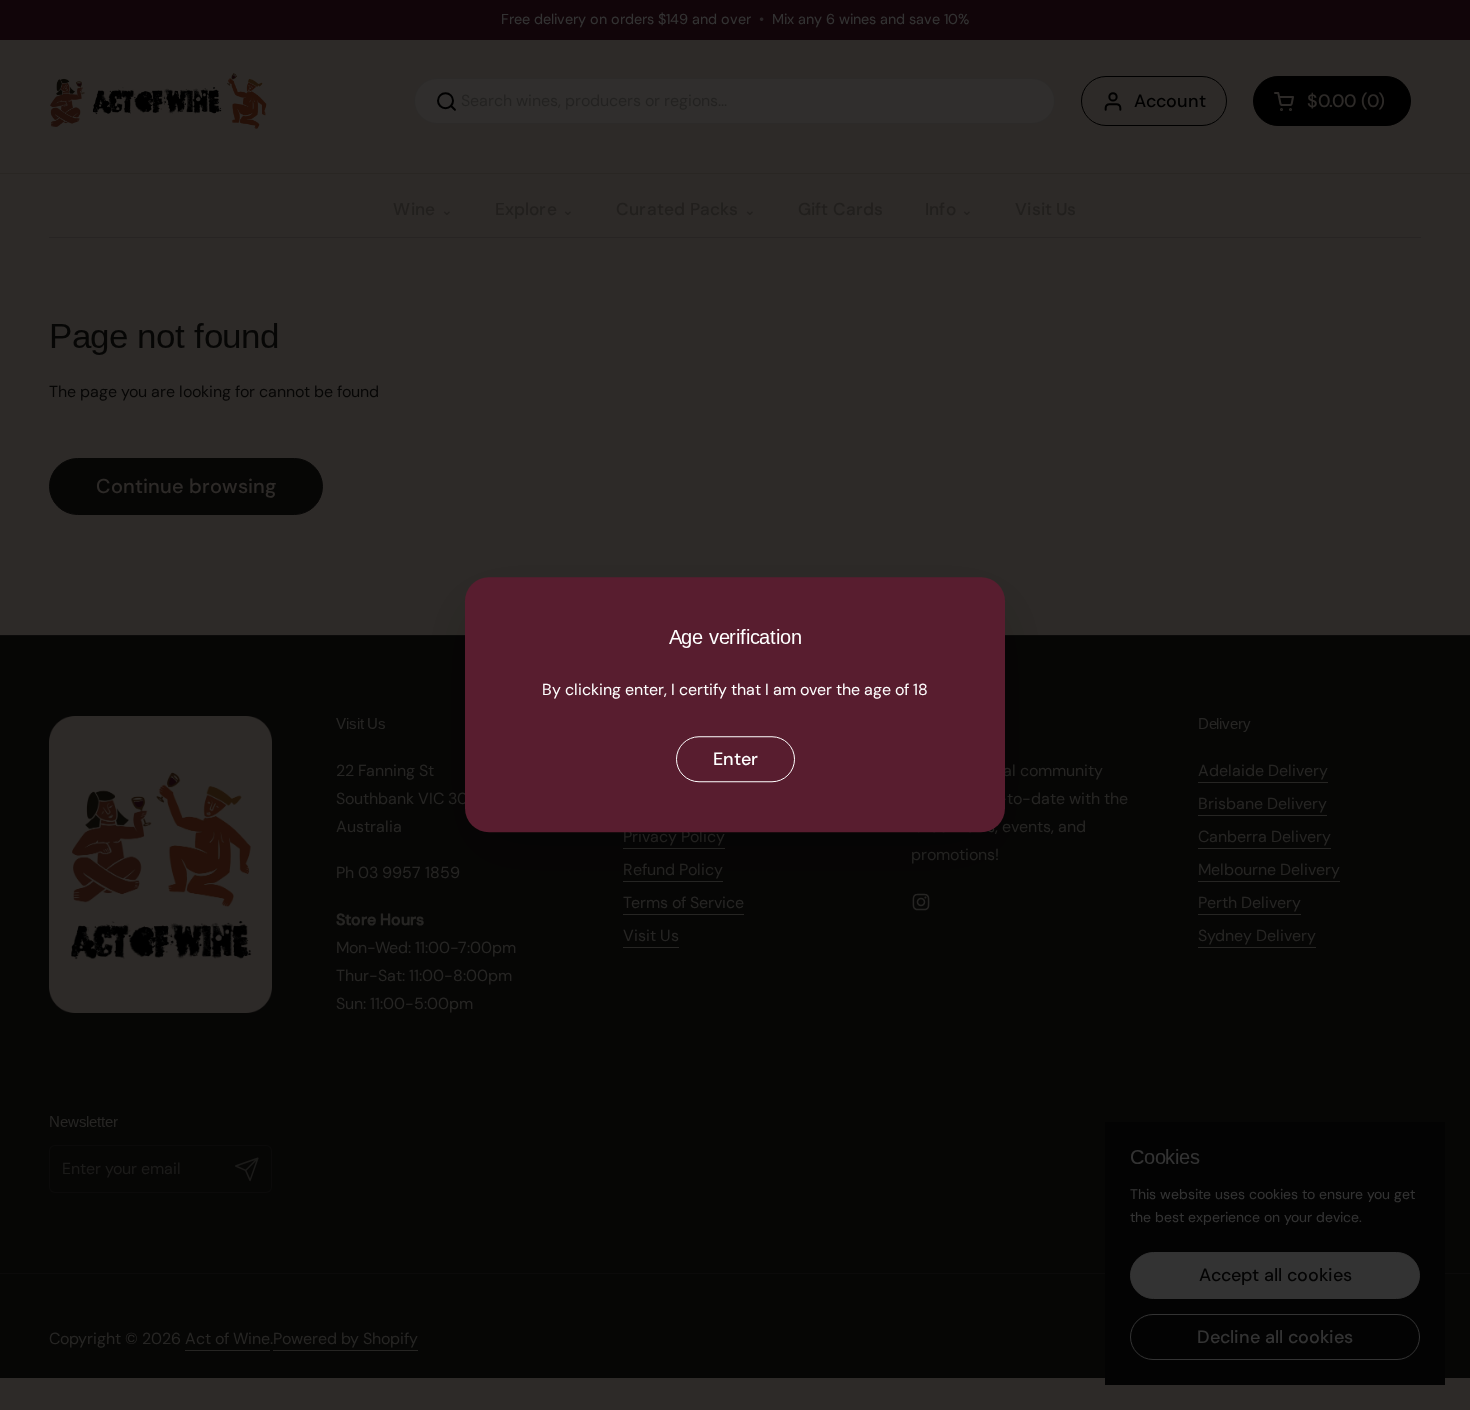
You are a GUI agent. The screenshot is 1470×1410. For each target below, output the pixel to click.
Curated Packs (677, 209)
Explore (526, 209)
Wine (414, 209)
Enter (735, 759)
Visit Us (1045, 209)
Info (940, 209)
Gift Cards (841, 209)
